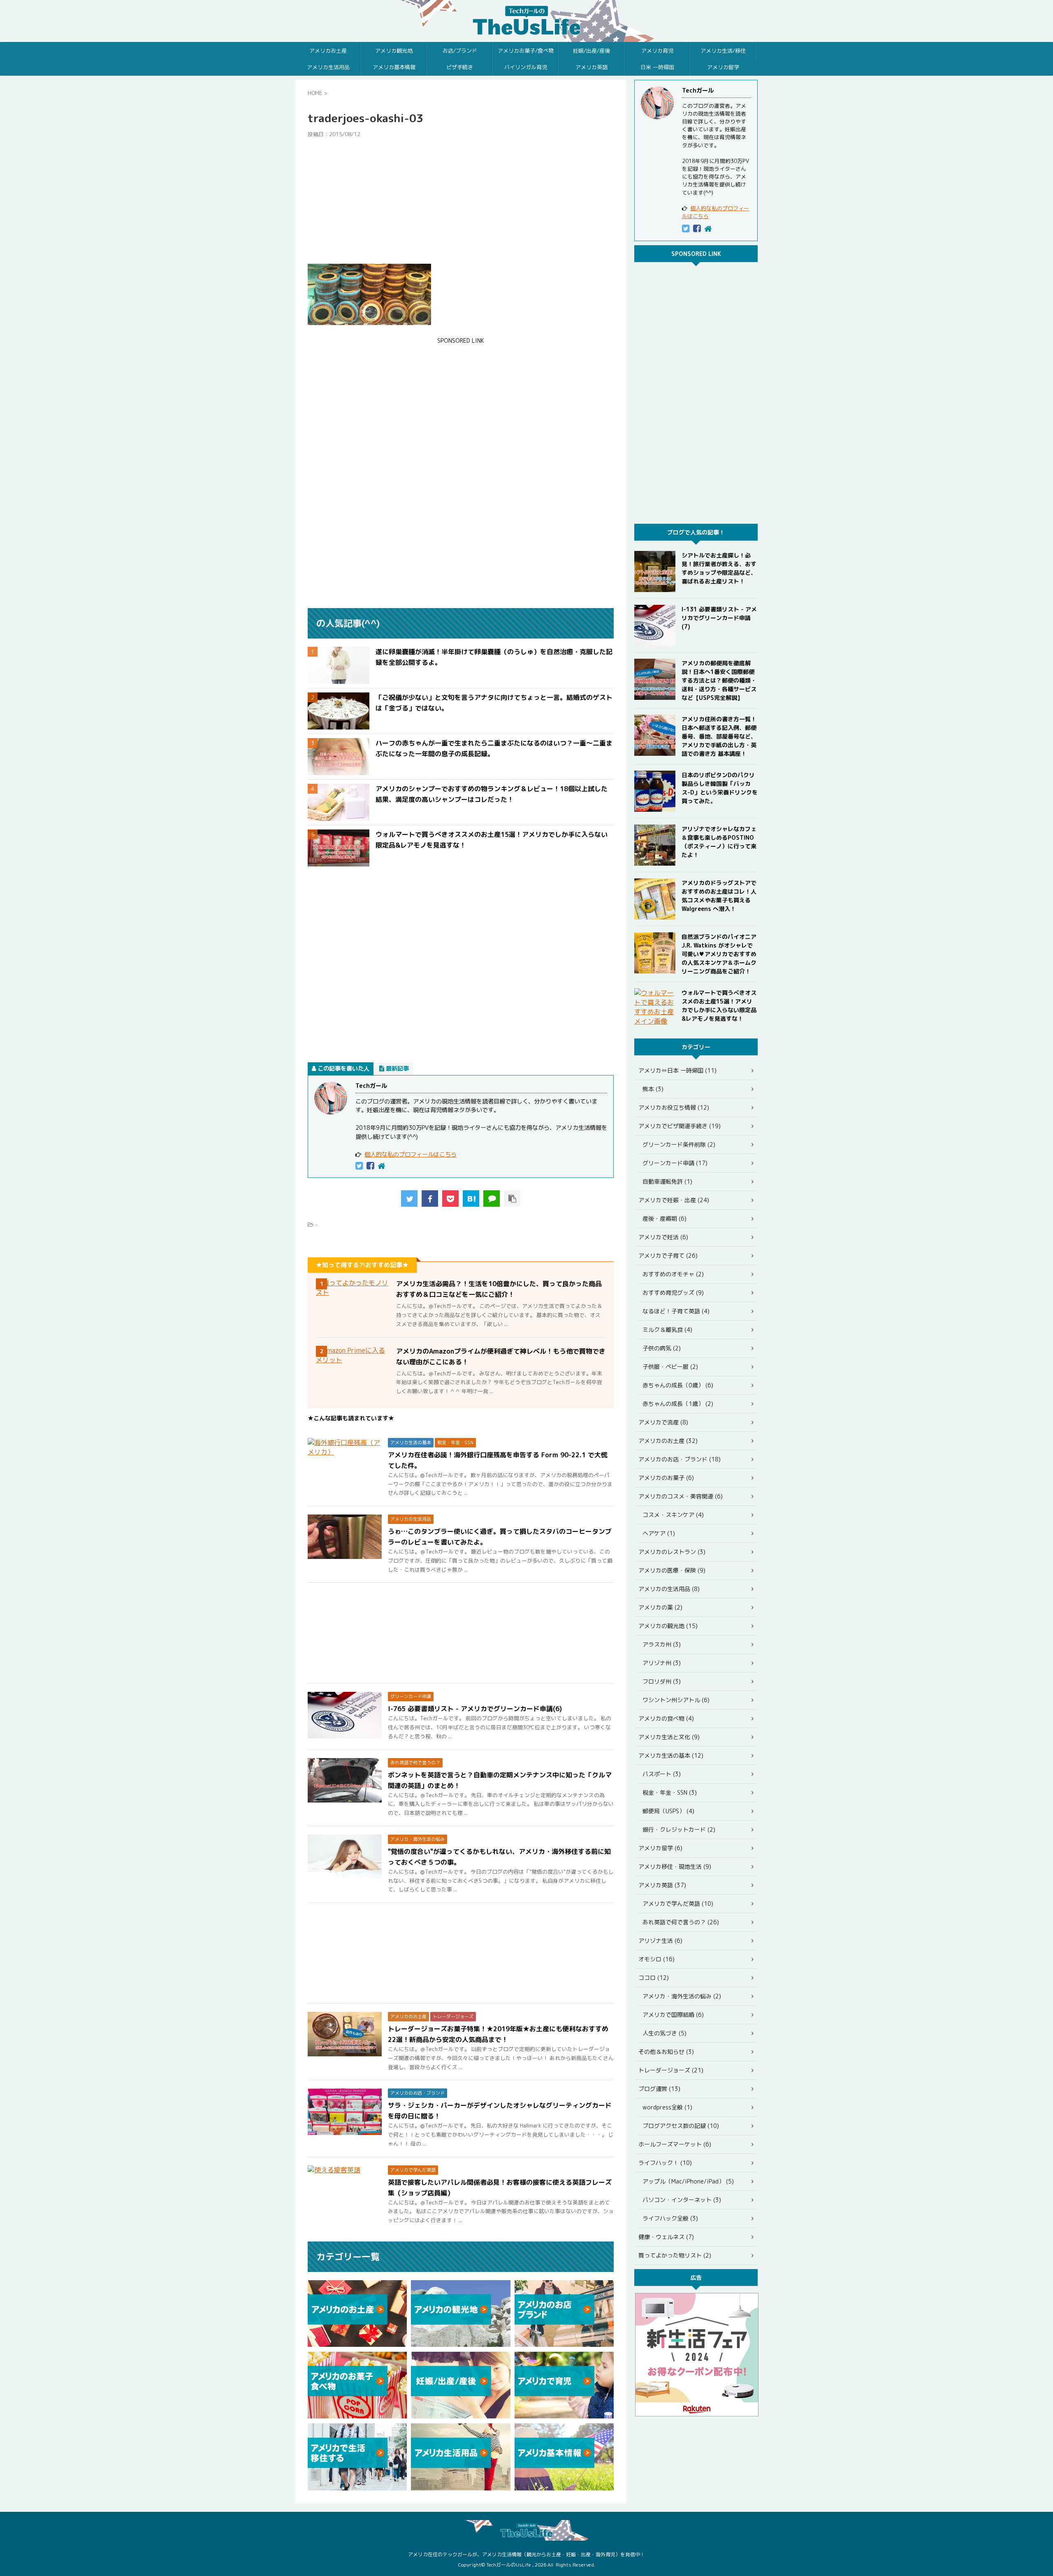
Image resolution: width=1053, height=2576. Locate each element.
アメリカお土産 (328, 51)
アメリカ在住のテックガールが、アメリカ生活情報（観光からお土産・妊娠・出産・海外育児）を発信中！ (526, 2554)
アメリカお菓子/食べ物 (526, 51)
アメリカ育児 (657, 51)
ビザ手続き (460, 67)
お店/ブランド (460, 51)
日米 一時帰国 (657, 67)
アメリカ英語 (591, 67)
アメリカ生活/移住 (723, 51)
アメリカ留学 (723, 67)
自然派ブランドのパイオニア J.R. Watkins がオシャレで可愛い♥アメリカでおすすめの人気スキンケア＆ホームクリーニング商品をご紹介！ (719, 954)
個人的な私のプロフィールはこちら (411, 1154)
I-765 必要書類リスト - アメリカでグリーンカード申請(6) (475, 1709)
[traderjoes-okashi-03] (471, 1199)
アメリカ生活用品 (328, 67)
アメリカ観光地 (394, 51)
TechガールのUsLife (526, 21)
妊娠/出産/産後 (591, 51)
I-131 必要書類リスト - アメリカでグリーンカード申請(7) (719, 618)
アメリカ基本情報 (394, 67)
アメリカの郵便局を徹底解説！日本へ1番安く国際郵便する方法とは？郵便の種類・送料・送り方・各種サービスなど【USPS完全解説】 (719, 680)
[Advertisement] (461, 201)
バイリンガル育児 (526, 67)
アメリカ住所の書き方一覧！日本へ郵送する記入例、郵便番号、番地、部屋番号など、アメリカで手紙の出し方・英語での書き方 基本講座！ (719, 736)
